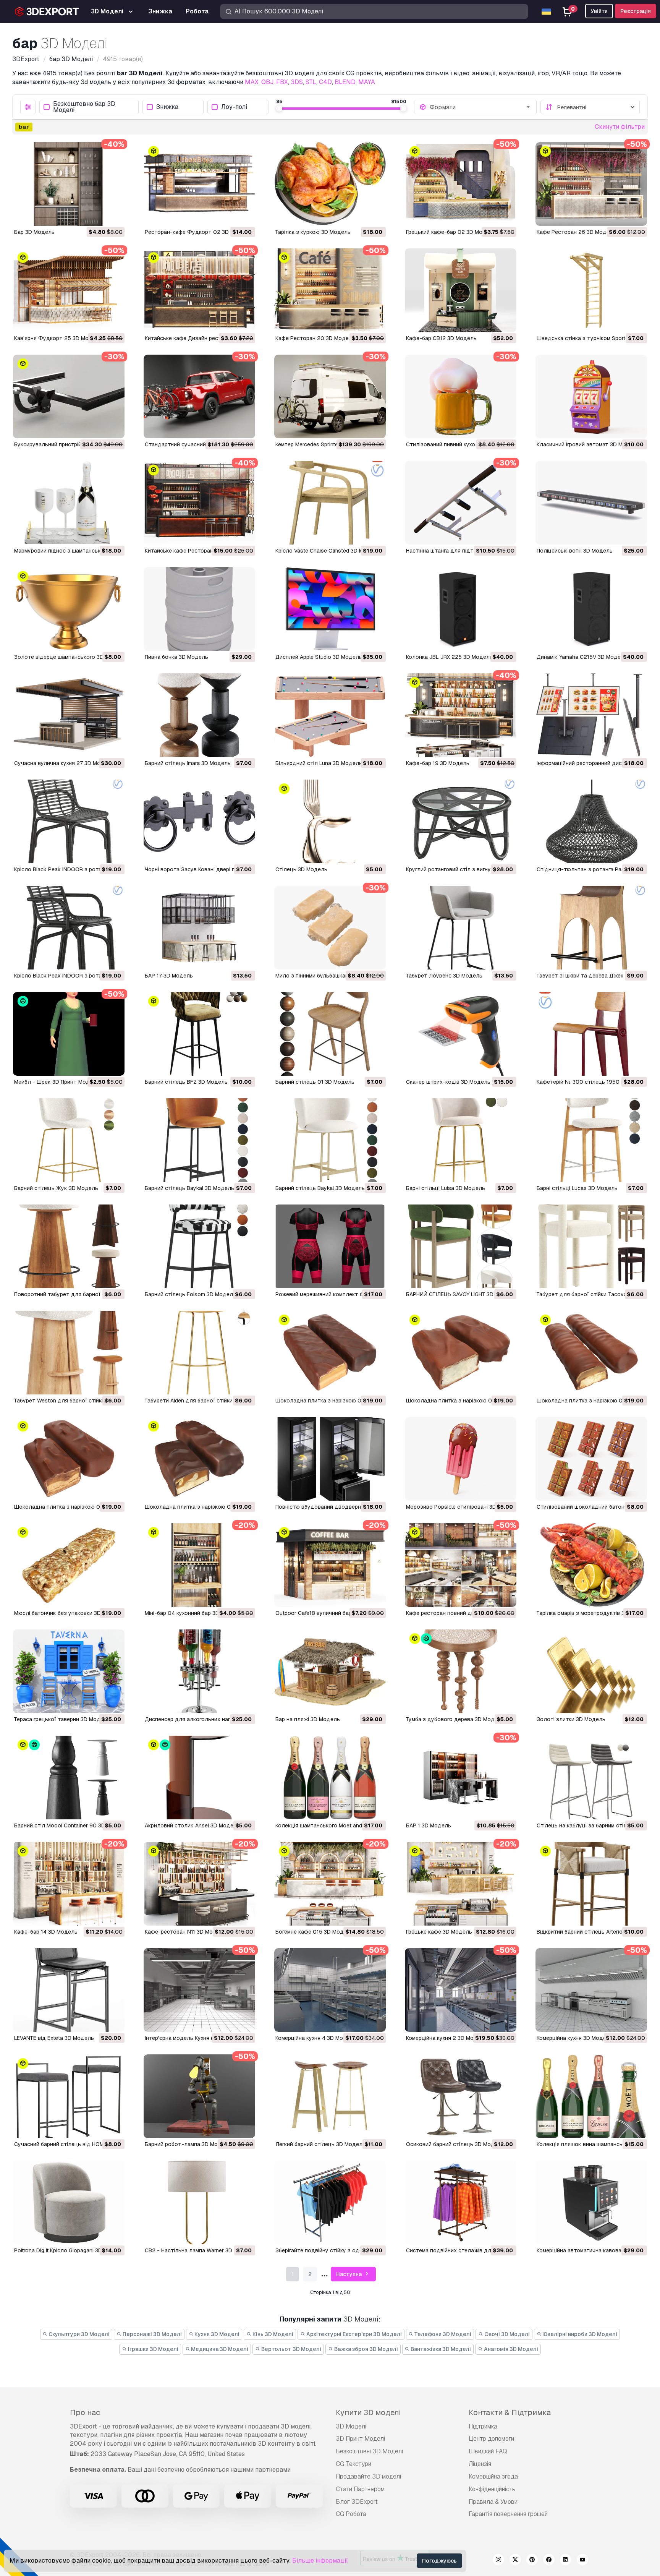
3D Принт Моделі (360, 2439)
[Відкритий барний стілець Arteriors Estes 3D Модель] (591, 1884)
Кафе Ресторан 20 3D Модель (315, 338)
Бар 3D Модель (34, 232)
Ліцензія (480, 2464)
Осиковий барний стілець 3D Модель (455, 2144)
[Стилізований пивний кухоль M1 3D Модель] (461, 396)
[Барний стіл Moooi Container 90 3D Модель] (69, 1778)
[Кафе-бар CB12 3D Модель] (461, 290)
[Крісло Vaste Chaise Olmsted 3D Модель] (330, 503)
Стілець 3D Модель (301, 869)
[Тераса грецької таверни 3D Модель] (69, 1671)
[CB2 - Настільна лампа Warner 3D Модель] (199, 2202)
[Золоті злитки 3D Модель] (591, 1671)
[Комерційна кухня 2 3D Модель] (461, 1990)
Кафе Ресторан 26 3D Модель (576, 232)
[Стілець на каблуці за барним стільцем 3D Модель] (591, 1778)
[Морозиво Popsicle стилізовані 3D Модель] (461, 1459)
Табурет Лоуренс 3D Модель (444, 976)
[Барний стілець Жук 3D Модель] (69, 1140)
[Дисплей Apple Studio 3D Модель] (330, 609)
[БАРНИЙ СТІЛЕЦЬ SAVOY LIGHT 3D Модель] (461, 1246)
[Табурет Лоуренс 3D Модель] (461, 928)
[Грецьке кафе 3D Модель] (461, 1884)
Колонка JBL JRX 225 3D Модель (449, 657)
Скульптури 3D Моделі (78, 2334)
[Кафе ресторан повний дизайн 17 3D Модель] (461, 1565)
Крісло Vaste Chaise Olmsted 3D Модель (328, 551)
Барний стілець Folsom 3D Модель (190, 1294)
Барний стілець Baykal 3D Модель (189, 1188)
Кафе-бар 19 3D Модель (438, 763)
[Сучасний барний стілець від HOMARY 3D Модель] (69, 2096)
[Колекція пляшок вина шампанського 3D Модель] (591, 2096)
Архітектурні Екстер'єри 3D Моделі (353, 2334)
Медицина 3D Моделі (219, 2349)
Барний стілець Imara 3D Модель (188, 763)
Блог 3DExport (357, 2502)
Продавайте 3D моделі (368, 2476)
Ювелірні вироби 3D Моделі (579, 2334)
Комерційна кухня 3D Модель (575, 2038)
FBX (282, 82)
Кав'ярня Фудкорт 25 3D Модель (58, 338)
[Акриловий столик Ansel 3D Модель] (199, 1778)
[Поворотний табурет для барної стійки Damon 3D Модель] (69, 1246)
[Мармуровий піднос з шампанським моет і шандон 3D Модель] (69, 503)
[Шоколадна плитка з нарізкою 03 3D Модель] (591, 1353)
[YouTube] (582, 2561)
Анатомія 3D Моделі (510, 2349)
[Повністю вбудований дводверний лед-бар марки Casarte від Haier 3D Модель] (330, 1459)
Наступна (349, 2274)
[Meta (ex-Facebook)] (549, 2561)
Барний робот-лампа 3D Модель (188, 2144)
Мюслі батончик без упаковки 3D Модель (69, 1613)
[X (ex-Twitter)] (515, 2561)
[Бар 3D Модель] (69, 184)
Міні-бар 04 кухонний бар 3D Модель (193, 1613)
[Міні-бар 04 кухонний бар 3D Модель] (199, 1565)
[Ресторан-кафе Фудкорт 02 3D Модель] (199, 184)
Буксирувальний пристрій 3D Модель (63, 444)
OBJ (267, 82)
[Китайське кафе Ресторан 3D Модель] (199, 503)
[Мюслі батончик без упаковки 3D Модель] (69, 1565)
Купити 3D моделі (368, 2412)
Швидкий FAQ (488, 2451)
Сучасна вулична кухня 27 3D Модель (64, 763)
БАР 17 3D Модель (169, 976)
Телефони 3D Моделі (442, 2334)
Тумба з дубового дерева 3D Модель (455, 1719)
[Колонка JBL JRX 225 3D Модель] (461, 609)
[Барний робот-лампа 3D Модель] (199, 2096)
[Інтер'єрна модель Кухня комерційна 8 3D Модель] (199, 1990)
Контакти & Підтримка (510, 2412)
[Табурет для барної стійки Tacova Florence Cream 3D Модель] (591, 1246)
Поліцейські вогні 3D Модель (575, 551)
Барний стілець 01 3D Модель (315, 1082)
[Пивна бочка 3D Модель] (199, 609)
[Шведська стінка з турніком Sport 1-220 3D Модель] (591, 290)
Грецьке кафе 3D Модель (439, 1932)
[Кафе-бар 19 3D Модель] (461, 715)
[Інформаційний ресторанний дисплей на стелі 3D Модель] (591, 715)
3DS (297, 82)
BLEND (345, 82)
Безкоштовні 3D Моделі (369, 2451)
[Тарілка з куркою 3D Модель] (330, 184)
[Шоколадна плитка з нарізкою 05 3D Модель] (330, 1353)
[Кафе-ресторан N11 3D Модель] (199, 1884)
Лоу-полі (234, 107)
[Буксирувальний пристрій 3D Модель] (69, 396)
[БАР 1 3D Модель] (461, 1778)
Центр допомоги (491, 2439)
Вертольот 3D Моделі (291, 2349)
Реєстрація (636, 11)
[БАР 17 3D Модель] (199, 928)
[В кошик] (98, 215)
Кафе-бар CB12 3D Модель (441, 338)
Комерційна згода (493, 2476)
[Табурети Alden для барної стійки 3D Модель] (199, 1353)
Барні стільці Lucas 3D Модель (577, 1188)
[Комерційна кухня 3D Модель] (591, 1990)
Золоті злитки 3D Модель (571, 1719)
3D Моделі (351, 2426)
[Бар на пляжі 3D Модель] (330, 1671)
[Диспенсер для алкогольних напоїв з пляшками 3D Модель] (199, 1671)
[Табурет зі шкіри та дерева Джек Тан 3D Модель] (591, 928)
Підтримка (483, 2426)
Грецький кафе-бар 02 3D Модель (451, 232)
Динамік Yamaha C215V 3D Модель (582, 657)
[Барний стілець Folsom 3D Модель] (199, 1246)
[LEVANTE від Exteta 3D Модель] (69, 1990)
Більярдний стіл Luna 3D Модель (319, 763)
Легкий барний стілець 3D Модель (320, 2144)
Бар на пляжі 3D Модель (308, 1719)
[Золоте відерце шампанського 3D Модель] (69, 609)
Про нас (85, 2412)
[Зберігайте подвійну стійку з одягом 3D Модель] (330, 2202)
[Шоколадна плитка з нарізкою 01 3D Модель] (199, 1459)
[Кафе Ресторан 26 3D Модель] (591, 184)
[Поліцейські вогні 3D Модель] (591, 503)
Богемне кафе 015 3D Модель (314, 1932)
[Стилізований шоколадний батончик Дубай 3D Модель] (591, 1459)
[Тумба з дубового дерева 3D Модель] (461, 1671)
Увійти (599, 11)
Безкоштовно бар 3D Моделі (84, 107)
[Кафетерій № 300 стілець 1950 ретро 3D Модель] (591, 1034)
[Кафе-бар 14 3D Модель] (69, 1884)
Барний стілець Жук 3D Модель (56, 1188)
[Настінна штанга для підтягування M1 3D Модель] (461, 503)
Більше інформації (320, 2561)
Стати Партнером (360, 2489)
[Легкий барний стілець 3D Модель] (330, 2096)
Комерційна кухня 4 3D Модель (316, 2038)
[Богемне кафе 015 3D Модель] (330, 1884)
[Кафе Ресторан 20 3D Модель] (330, 290)
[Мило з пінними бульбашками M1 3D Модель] (330, 928)
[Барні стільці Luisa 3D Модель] (461, 1140)
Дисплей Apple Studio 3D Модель (319, 657)
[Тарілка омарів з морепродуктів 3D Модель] (591, 1565)
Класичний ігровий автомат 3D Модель (588, 444)
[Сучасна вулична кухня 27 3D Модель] (69, 715)
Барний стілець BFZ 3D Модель (186, 1082)
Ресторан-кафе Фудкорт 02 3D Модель (198, 232)
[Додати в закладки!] (113, 215)
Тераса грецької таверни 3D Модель (62, 1719)
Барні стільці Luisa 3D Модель (446, 1188)
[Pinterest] (532, 2561)
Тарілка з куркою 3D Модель (313, 232)
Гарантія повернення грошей (508, 2514)
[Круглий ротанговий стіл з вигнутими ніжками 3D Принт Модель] (461, 821)
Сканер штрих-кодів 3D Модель (448, 1082)
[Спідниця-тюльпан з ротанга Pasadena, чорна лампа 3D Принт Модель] (591, 821)
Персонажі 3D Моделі (152, 2334)
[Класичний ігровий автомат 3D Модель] (591, 396)
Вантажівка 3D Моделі (440, 2349)
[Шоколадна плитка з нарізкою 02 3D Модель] (69, 1459)
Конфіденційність (492, 2489)
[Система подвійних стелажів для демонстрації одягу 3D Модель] (461, 2202)
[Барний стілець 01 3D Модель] (330, 1034)
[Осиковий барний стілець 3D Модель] (461, 2096)
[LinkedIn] (566, 2561)
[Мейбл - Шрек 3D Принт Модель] (69, 1034)
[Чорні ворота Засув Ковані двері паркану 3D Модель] (199, 821)
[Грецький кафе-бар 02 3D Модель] (461, 184)
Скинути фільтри (620, 127)
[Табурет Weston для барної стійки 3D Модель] (69, 1353)
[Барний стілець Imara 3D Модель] (199, 715)
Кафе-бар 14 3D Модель (46, 1932)
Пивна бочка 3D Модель (176, 657)
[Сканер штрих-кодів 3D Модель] (461, 1034)
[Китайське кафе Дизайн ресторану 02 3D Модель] (199, 290)
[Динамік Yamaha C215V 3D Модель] (591, 609)
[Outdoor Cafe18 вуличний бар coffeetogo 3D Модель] (330, 1565)
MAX (252, 82)
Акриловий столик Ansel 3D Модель (192, 1825)
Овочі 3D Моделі (506, 2334)
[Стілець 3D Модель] (330, 821)
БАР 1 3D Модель (429, 1825)
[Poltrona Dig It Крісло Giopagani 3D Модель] (69, 2202)
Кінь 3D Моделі (272, 2334)
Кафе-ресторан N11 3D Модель (185, 1932)
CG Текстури (353, 2464)
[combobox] (480, 107)
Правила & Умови (493, 2502)
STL (311, 82)
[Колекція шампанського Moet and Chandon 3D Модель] (330, 1778)
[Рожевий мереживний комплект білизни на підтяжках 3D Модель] (330, 1246)
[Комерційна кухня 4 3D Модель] (330, 1990)
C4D (325, 82)
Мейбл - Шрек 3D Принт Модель (57, 1082)
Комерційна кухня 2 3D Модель (446, 2038)
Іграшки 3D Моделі (153, 2349)
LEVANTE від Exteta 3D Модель (54, 2038)
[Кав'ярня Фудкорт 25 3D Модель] (69, 290)
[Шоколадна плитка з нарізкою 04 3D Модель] (461, 1353)
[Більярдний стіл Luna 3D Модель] (330, 715)
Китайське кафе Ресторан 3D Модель (194, 551)
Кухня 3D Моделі (216, 2334)
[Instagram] (498, 2561)
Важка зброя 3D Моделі (366, 2349)
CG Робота (351, 2514)
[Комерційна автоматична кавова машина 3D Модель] (591, 2202)
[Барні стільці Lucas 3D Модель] (591, 1140)
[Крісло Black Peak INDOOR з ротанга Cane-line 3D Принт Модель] (69, 821)
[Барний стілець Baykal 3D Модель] (199, 1140)
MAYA (367, 82)
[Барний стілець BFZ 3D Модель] (199, 1034)
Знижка (167, 107)
